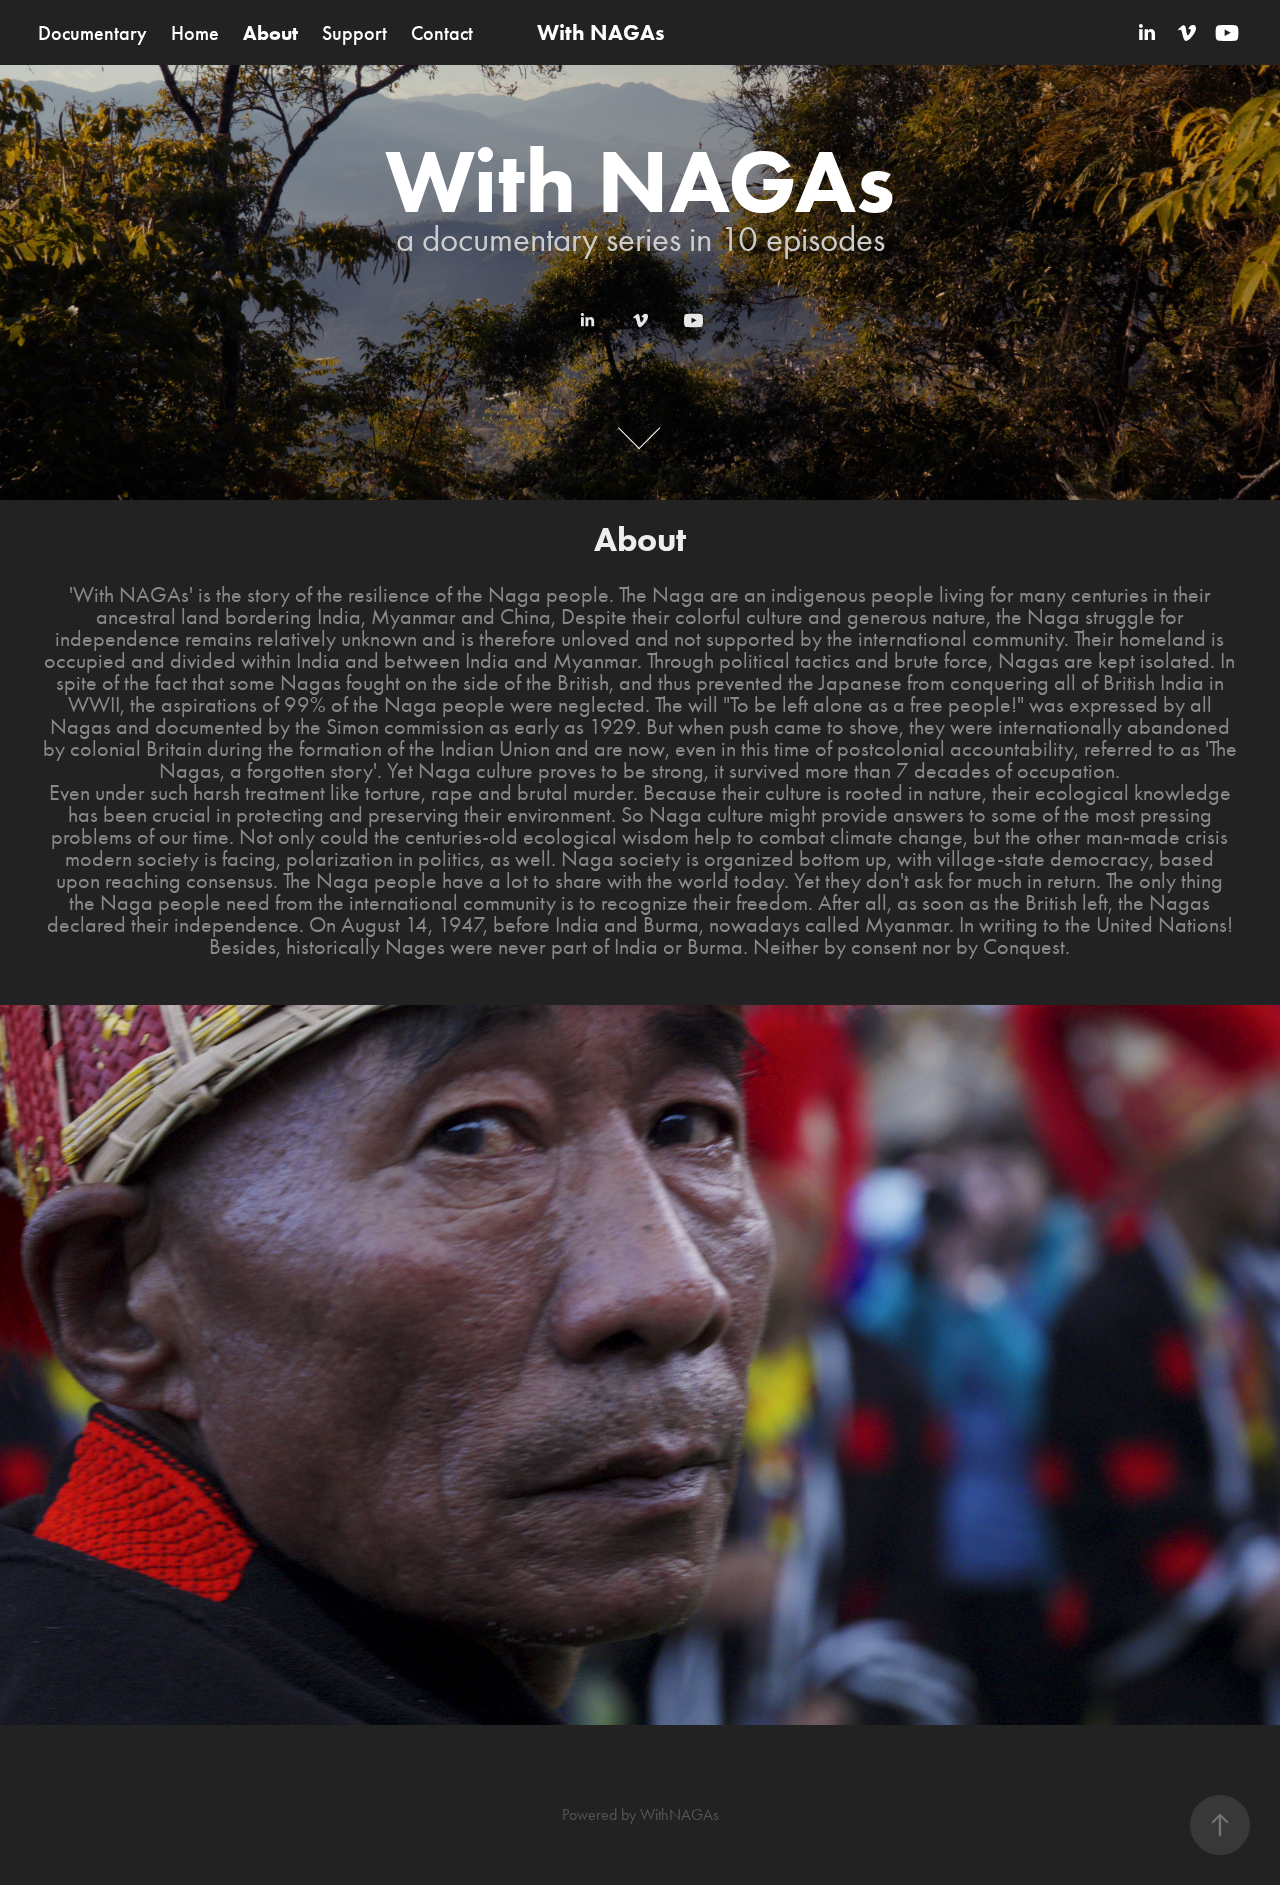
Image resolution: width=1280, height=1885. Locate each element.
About (270, 33)
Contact (442, 33)
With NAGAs (601, 32)
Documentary (92, 33)
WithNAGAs (679, 1814)
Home (195, 33)
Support (354, 33)
